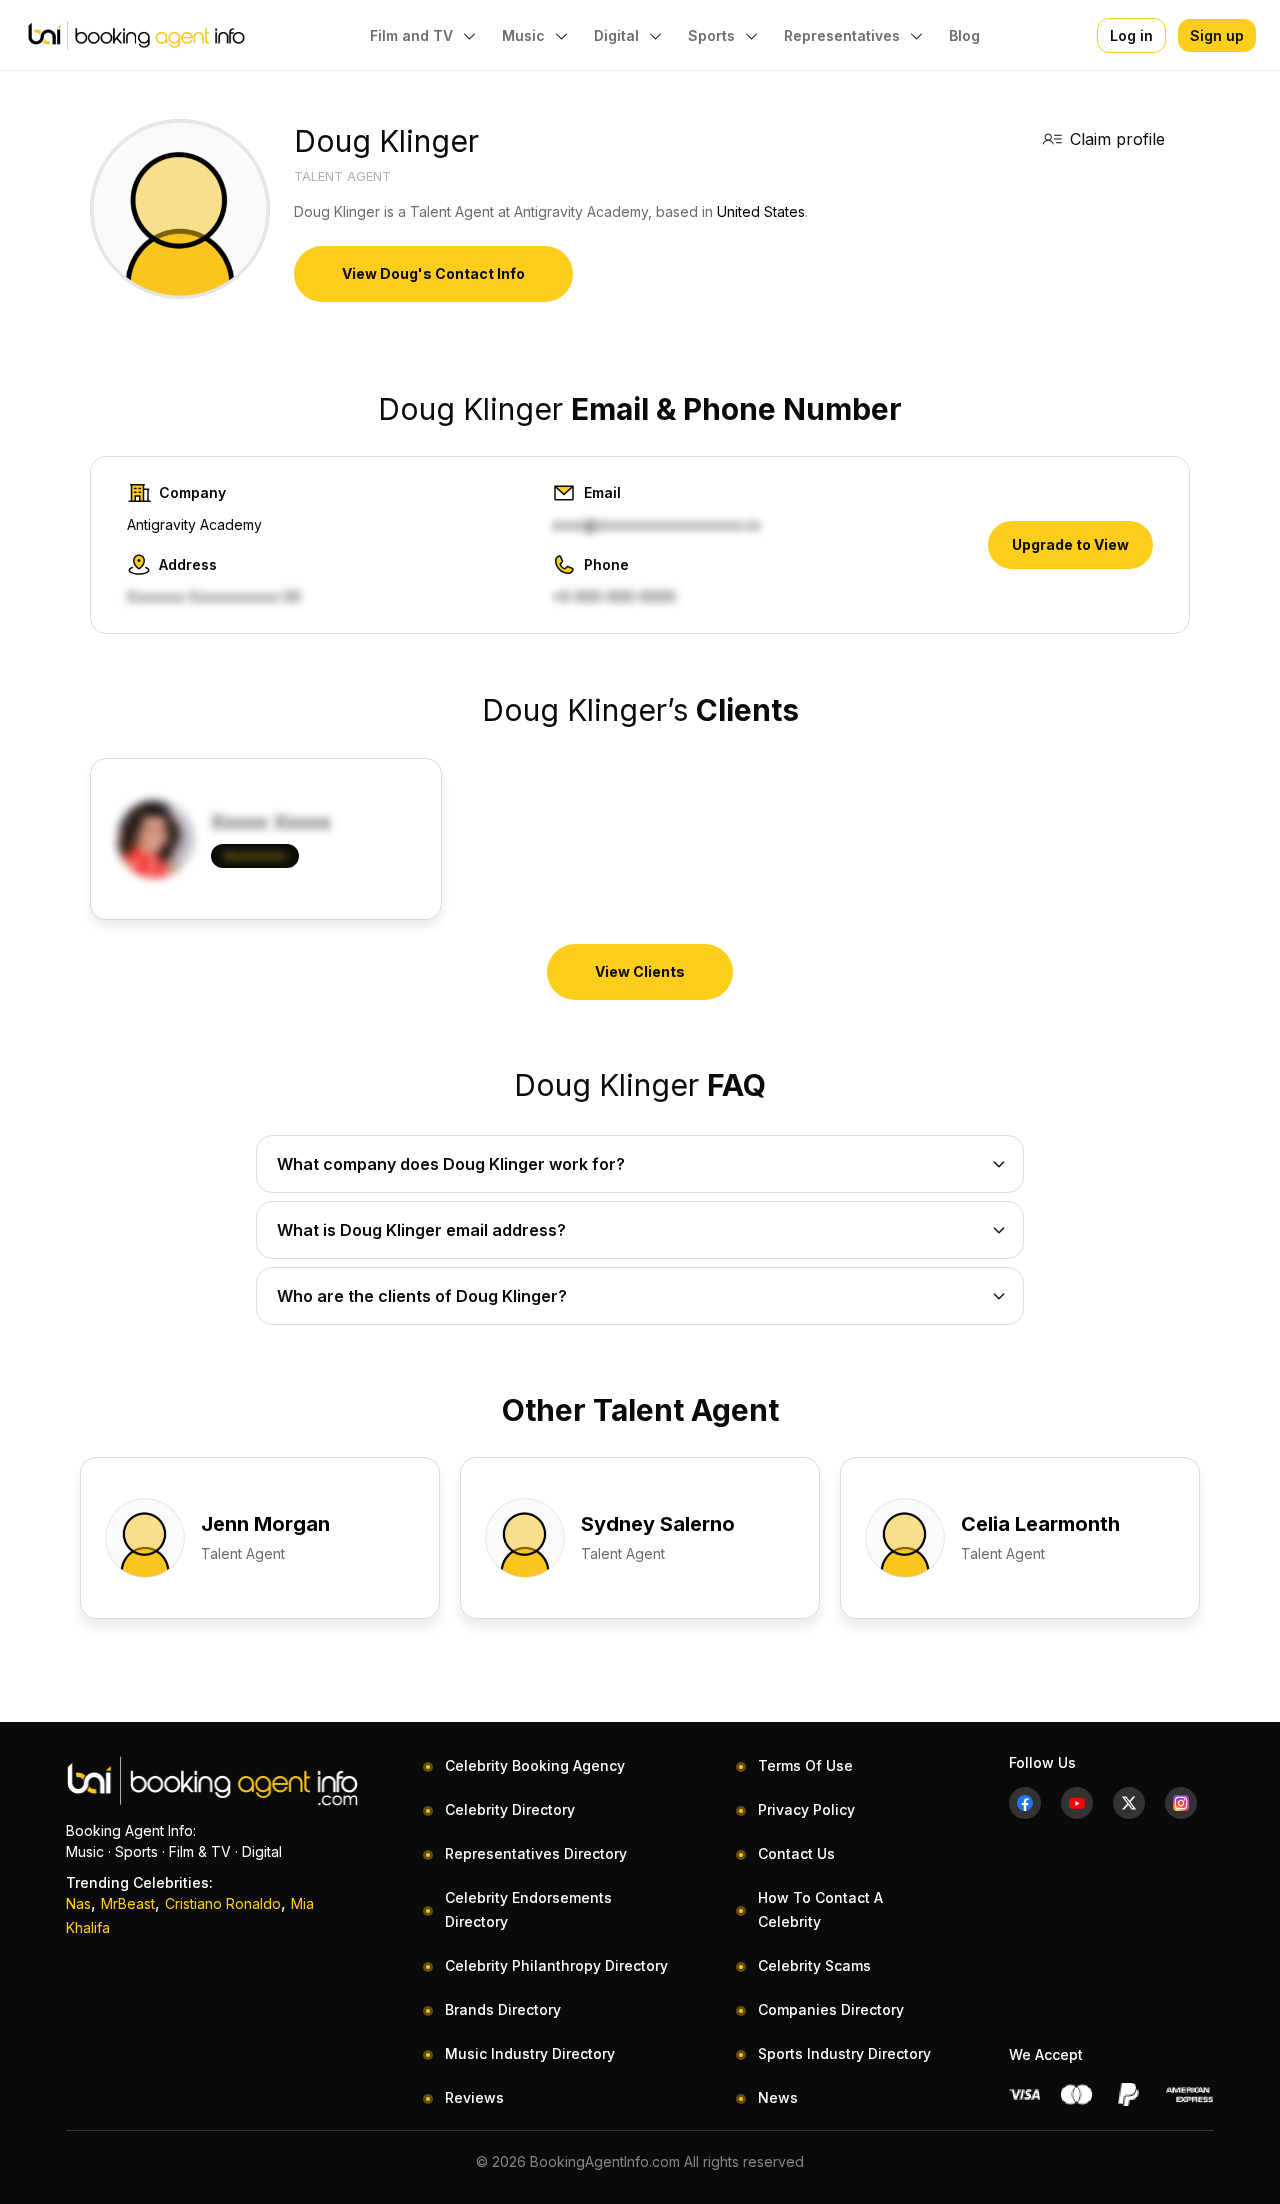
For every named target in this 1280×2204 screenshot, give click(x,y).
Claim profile (1117, 139)
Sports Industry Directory (844, 2053)
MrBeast (128, 1903)
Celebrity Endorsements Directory (528, 1909)
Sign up (1217, 35)
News (778, 2097)
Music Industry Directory (530, 2053)
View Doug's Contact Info (433, 273)
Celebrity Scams (814, 1965)
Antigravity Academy (194, 524)
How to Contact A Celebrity (820, 1909)
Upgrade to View (1070, 544)
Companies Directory (831, 2009)
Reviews (474, 2097)
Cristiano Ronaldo (223, 1903)
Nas (78, 1903)
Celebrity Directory (510, 1809)
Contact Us (796, 1853)
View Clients (640, 971)
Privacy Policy (806, 1809)
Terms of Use (805, 1765)
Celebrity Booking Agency (535, 1765)
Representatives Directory (536, 1853)
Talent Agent (342, 176)
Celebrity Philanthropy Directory (556, 1965)
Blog (964, 35)
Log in (1131, 35)
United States (761, 211)
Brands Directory (503, 2009)
